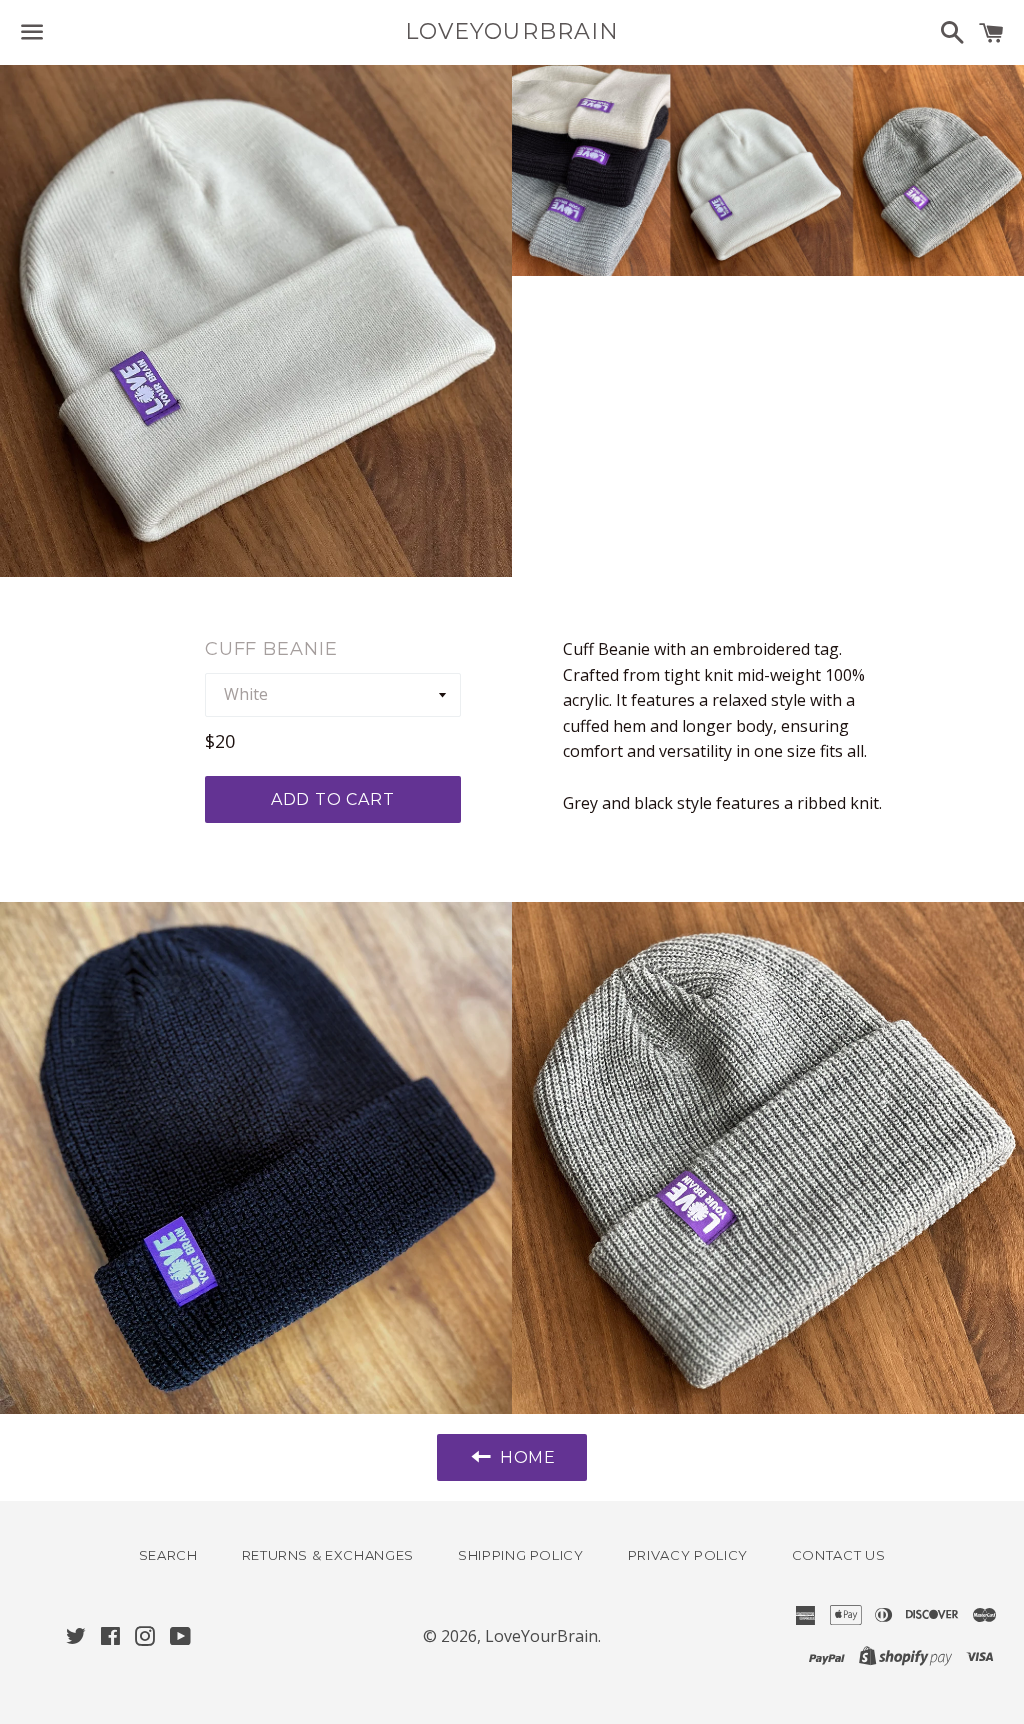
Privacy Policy (688, 1555)
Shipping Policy (521, 1555)
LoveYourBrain (512, 31)
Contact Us (839, 1555)
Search (168, 1555)
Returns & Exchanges (328, 1555)
